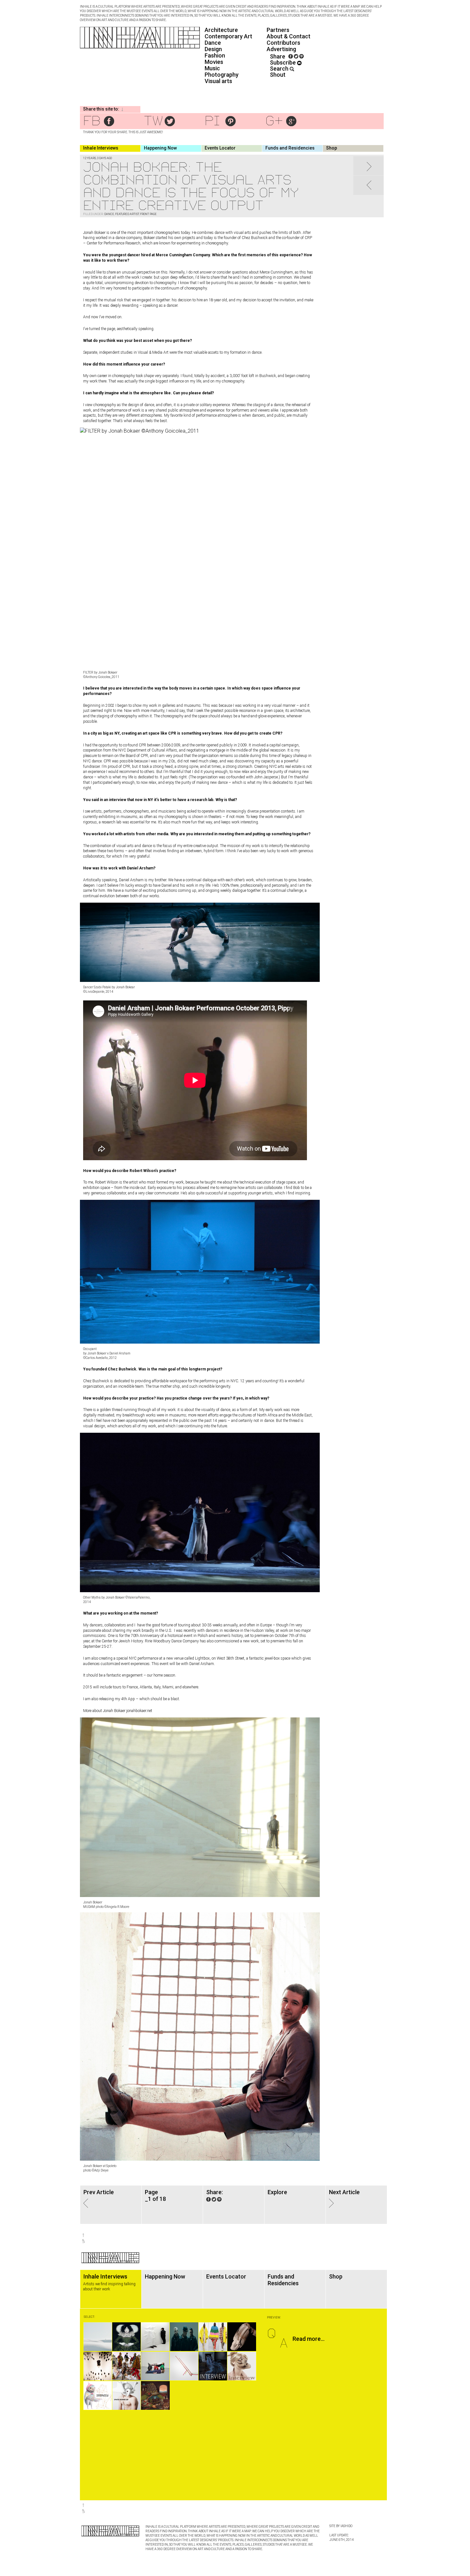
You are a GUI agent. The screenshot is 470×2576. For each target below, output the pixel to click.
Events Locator (220, 148)
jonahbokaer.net (139, 1711)
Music (212, 68)
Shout (278, 75)
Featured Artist (127, 214)
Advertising (281, 49)
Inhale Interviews (101, 148)
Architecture (221, 30)
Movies (214, 62)
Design (213, 49)
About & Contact (289, 36)
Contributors (283, 43)
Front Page (148, 214)
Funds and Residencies (290, 148)
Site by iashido (341, 2526)
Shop (332, 148)
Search (280, 69)
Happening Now (160, 148)
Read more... (309, 2339)
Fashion (215, 55)
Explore (277, 2192)
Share (278, 56)
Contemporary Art (228, 36)
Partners (278, 30)
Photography (222, 75)
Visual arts (218, 81)
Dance (213, 43)
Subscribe (283, 62)
